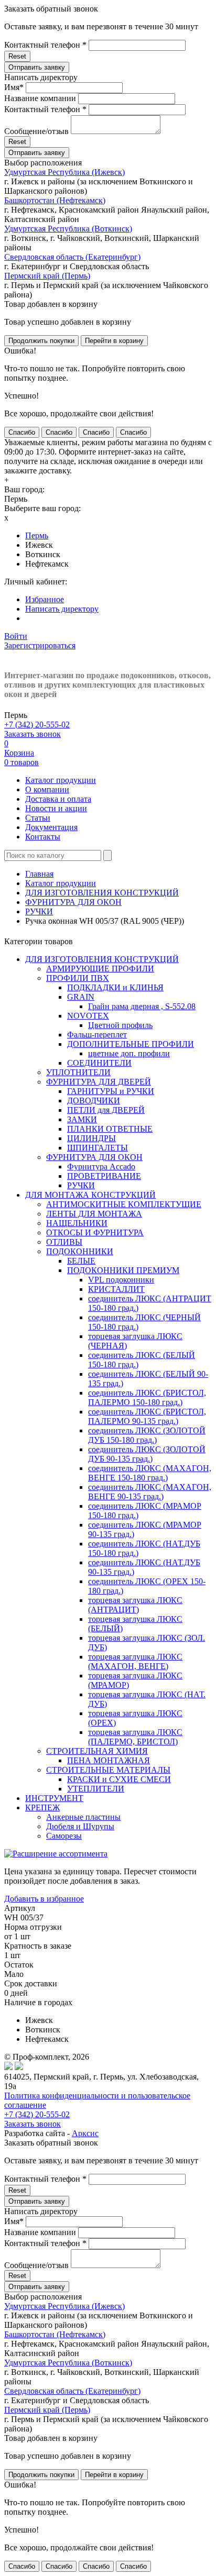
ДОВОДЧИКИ (94, 1101)
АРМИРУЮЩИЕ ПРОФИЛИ (100, 969)
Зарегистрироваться (40, 645)
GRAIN (81, 997)
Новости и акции (56, 808)
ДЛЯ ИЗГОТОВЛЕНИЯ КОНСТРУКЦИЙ (102, 893)
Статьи (38, 818)
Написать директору (62, 609)
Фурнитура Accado (101, 1167)
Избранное (45, 599)
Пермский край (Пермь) (47, 276)
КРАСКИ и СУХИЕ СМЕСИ (119, 1779)
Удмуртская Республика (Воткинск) (68, 229)
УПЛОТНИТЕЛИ (78, 1072)
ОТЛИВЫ (64, 1242)
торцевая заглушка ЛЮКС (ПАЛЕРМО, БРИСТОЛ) (135, 1737)
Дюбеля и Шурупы (80, 1826)
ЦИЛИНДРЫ (91, 1138)
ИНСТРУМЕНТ (54, 1798)
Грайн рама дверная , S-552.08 (142, 1006)
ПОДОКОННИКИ (80, 1251)
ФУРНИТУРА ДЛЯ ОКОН (73, 902)
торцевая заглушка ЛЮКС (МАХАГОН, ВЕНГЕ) (135, 1661)
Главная (39, 874)
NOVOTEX (88, 1016)
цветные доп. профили (129, 1053)
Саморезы (64, 1836)
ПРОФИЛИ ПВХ (78, 978)
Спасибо (22, 432)
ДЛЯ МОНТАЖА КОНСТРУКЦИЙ (90, 1195)
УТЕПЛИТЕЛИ (96, 1789)
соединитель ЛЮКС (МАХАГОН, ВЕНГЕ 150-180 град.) (150, 1473)
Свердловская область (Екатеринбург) (72, 257)
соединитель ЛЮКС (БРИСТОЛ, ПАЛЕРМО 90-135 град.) (147, 1416)
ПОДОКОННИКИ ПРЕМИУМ (123, 1270)
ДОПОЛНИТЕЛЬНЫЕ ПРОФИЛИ (131, 1044)
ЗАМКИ (82, 1119)
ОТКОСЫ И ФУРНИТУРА (95, 1232)
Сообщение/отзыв (36, 131)
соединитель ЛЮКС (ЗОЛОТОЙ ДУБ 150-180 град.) (147, 1435)
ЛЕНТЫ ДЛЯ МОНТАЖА (94, 1214)
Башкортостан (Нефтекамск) (55, 200)
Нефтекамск (47, 564)
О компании (47, 789)
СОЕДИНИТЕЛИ (99, 1063)
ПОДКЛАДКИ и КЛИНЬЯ (115, 987)
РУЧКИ (39, 911)
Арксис (85, 2133)
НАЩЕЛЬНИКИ (77, 1223)
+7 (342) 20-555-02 (37, 725)
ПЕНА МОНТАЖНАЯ (109, 1760)
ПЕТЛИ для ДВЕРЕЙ (106, 1110)
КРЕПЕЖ (42, 1807)
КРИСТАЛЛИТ (116, 1289)
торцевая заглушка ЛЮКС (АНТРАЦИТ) (135, 1605)
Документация (51, 827)
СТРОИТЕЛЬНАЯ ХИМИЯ (97, 1751)
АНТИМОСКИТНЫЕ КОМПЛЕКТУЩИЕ (124, 1204)
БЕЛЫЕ (81, 1261)
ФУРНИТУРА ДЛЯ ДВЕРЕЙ (99, 1082)
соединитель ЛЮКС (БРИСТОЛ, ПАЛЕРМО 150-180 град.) (147, 1397)
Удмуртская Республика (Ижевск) (64, 172)
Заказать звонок (33, 734)
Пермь (37, 535)
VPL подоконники (121, 1280)
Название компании (40, 98)
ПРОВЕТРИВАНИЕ (104, 1176)
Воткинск (43, 554)
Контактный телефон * (45, 45)
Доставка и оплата (58, 799)
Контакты (43, 837)
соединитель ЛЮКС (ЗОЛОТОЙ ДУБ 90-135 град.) (147, 1454)
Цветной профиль (120, 1025)
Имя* (14, 87)
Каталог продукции (61, 780)
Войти (16, 636)
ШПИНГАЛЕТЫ (98, 1148)
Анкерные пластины (83, 1817)
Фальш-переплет (97, 1035)
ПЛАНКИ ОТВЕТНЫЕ (110, 1129)
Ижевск (39, 545)
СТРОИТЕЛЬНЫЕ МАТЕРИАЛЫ (108, 1770)
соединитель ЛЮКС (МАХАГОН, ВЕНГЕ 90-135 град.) (150, 1492)
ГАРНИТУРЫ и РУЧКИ (111, 1091)
